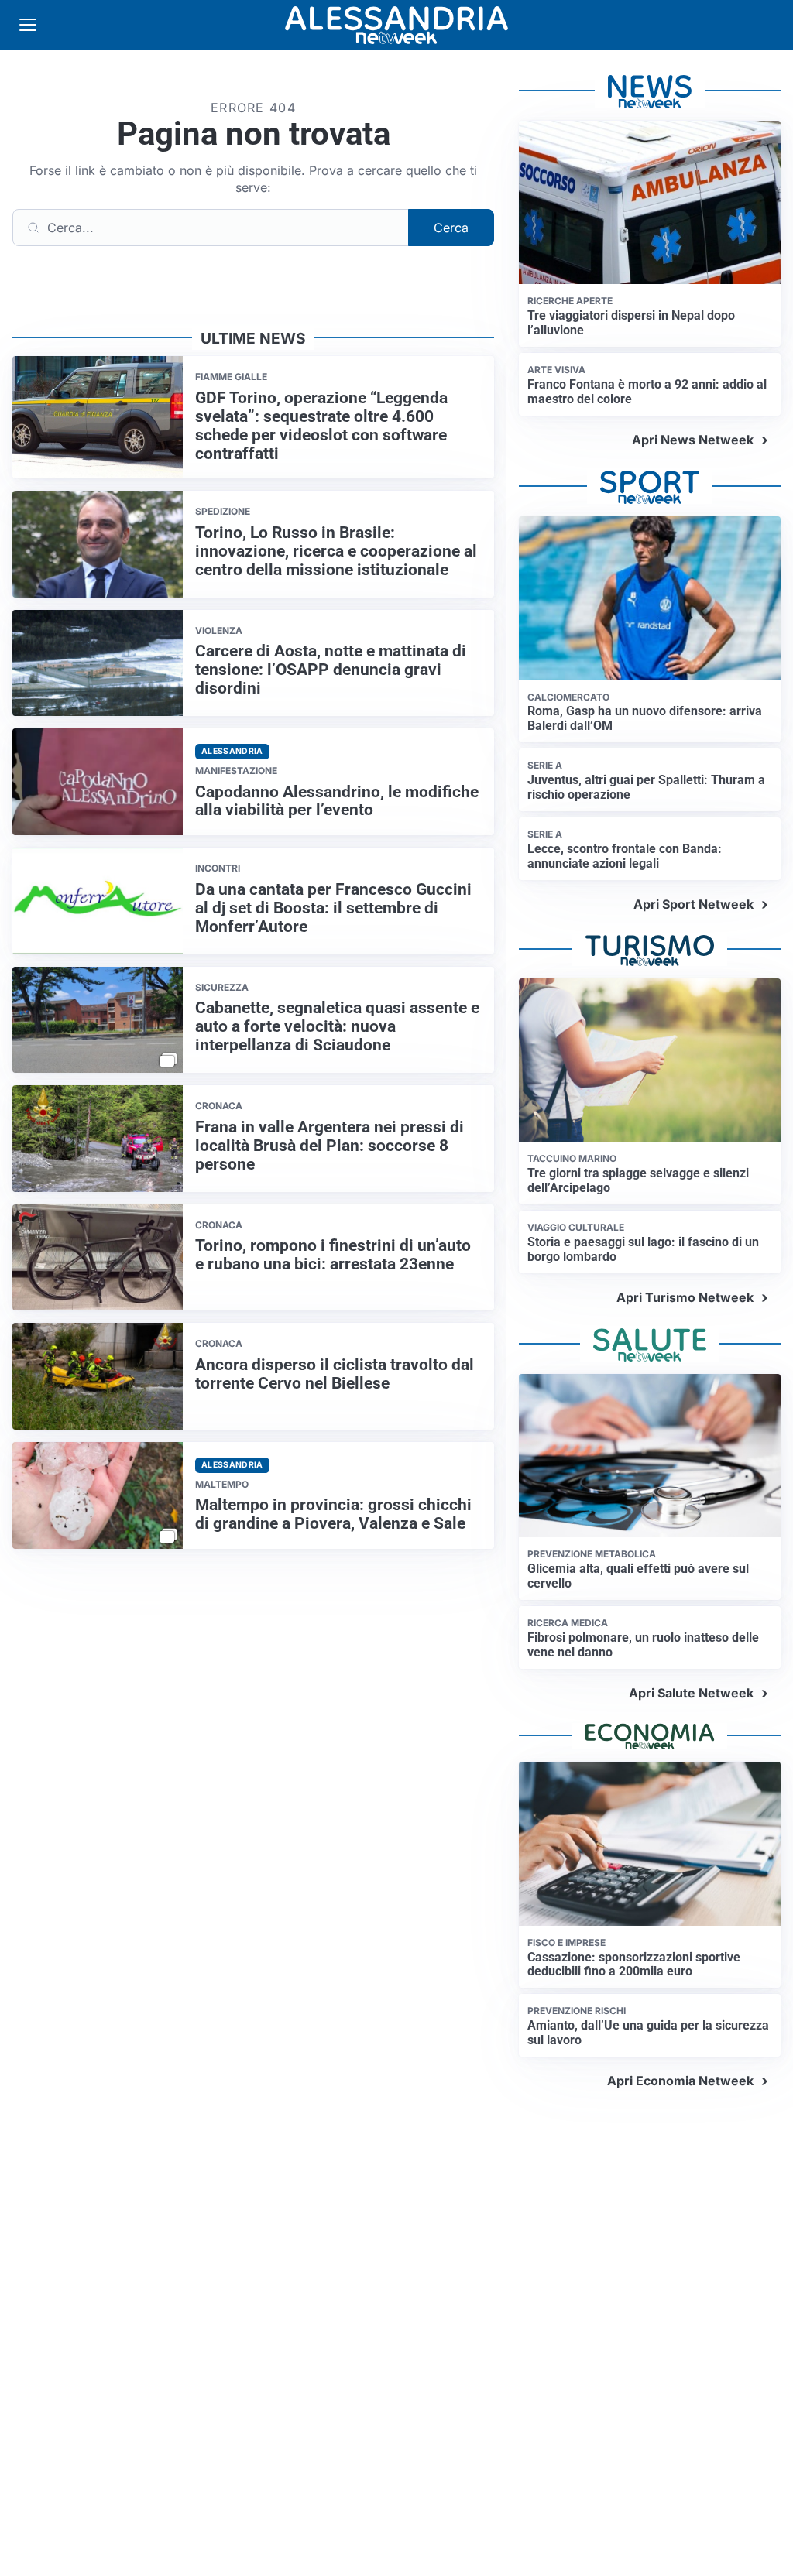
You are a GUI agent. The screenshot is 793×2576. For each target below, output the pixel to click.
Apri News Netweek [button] (693, 440)
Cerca (451, 228)
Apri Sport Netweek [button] (693, 904)
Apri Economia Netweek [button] (680, 2081)
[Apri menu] (28, 25)
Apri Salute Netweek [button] (691, 1693)
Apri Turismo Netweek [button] (685, 1297)
